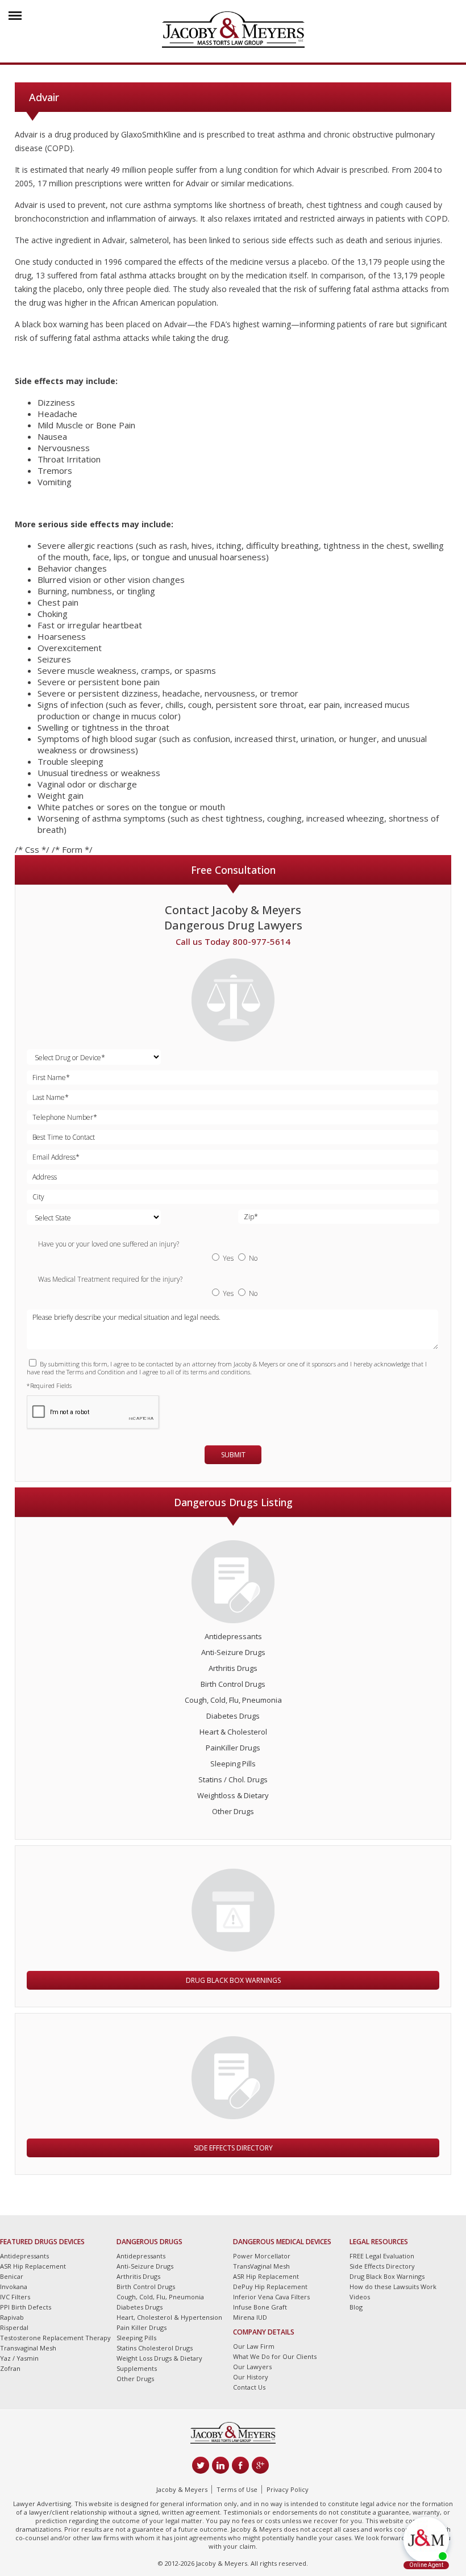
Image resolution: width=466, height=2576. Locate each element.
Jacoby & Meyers (182, 2489)
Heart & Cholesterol (233, 1732)
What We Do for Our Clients (275, 2356)
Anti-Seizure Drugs (233, 1652)
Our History (251, 2377)
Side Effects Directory (233, 2148)
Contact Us (249, 2387)
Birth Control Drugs (233, 1684)
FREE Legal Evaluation (382, 2256)
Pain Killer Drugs (142, 2327)
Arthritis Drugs (233, 1668)
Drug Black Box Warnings (233, 1980)
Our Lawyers (252, 2367)
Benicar (12, 2276)
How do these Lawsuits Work (393, 2287)
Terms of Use (237, 2489)
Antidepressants (233, 1636)
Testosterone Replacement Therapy (55, 2338)
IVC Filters (15, 2297)
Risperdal (14, 2327)
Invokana (14, 2287)
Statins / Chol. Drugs (233, 1779)
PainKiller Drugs (233, 1748)
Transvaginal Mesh (28, 2348)
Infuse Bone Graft (260, 2307)
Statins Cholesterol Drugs (155, 2348)
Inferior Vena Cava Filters (271, 2297)
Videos (360, 2297)
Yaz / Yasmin (19, 2358)
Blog (356, 2307)
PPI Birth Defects (26, 2307)
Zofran (10, 2368)
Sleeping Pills (233, 1764)
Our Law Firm (254, 2346)
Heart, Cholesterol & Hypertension (169, 2317)
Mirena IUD (250, 2317)
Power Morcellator (262, 2256)
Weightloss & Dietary (233, 1795)
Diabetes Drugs (233, 1716)
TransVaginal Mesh (261, 2266)
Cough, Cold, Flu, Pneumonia (233, 1700)
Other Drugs (233, 1811)
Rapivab (12, 2317)
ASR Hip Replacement (33, 2266)
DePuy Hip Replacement (270, 2287)
